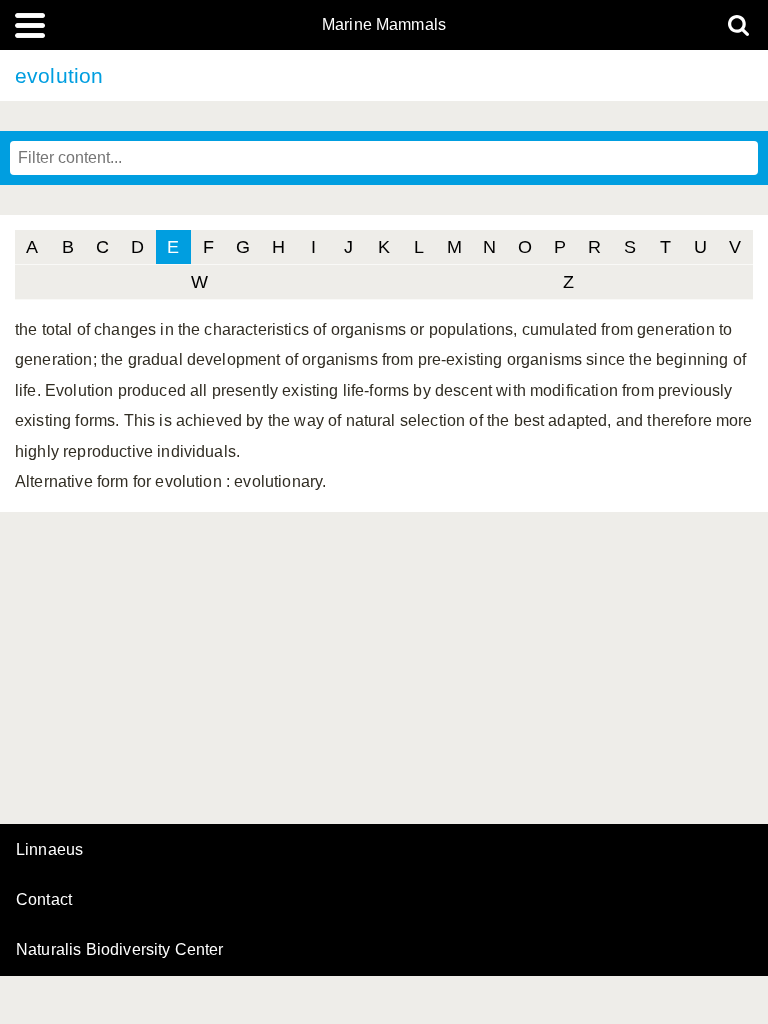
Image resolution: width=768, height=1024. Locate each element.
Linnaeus (49, 850)
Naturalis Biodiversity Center (120, 950)
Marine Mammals (384, 25)
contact (44, 899)
